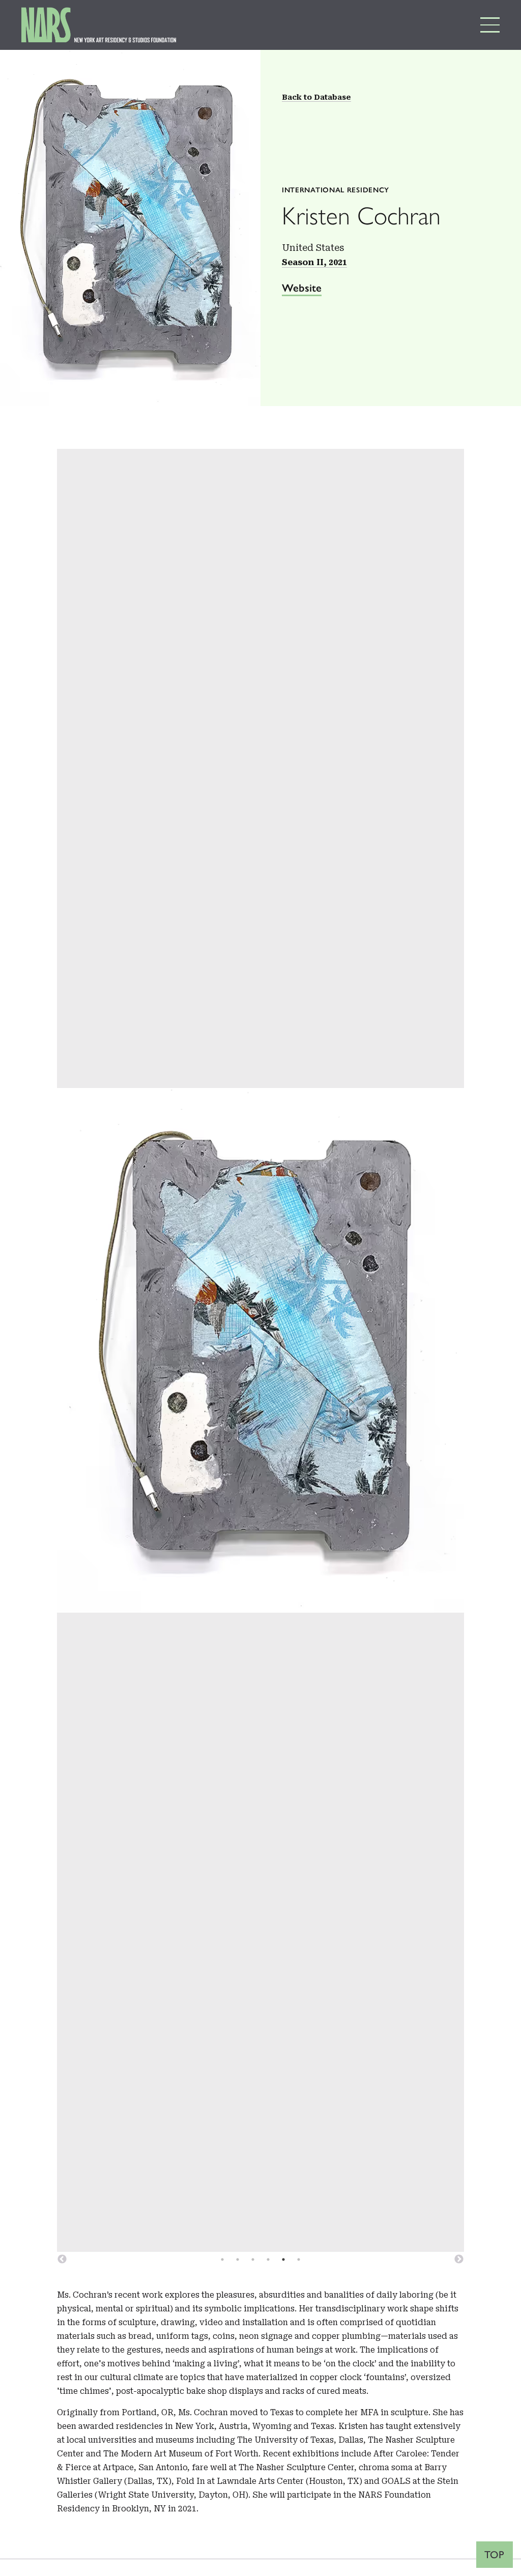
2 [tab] (238, 2259)
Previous (62, 2259)
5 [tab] (283, 2259)
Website (302, 288)
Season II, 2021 (314, 262)
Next (459, 2259)
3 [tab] (253, 2259)
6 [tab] (299, 2259)
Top (495, 2555)
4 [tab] (268, 2259)
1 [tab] (222, 2259)
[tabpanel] (260, 1350)
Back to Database (316, 97)
